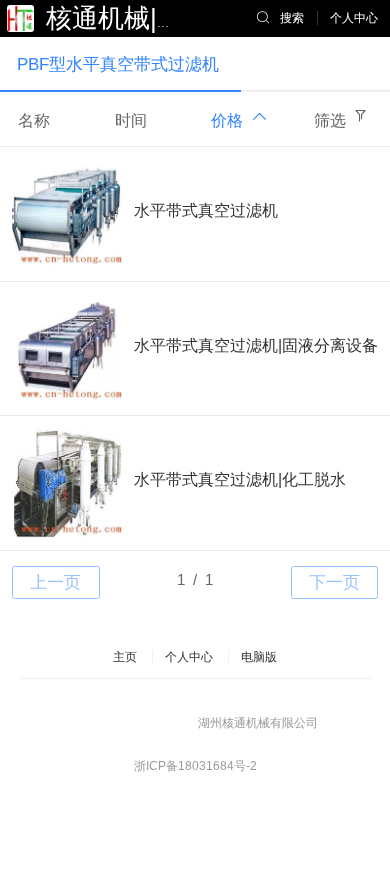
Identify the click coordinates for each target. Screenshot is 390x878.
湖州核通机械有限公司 (258, 723)
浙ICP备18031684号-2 (195, 766)
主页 (125, 657)
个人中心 (189, 657)
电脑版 (259, 657)
